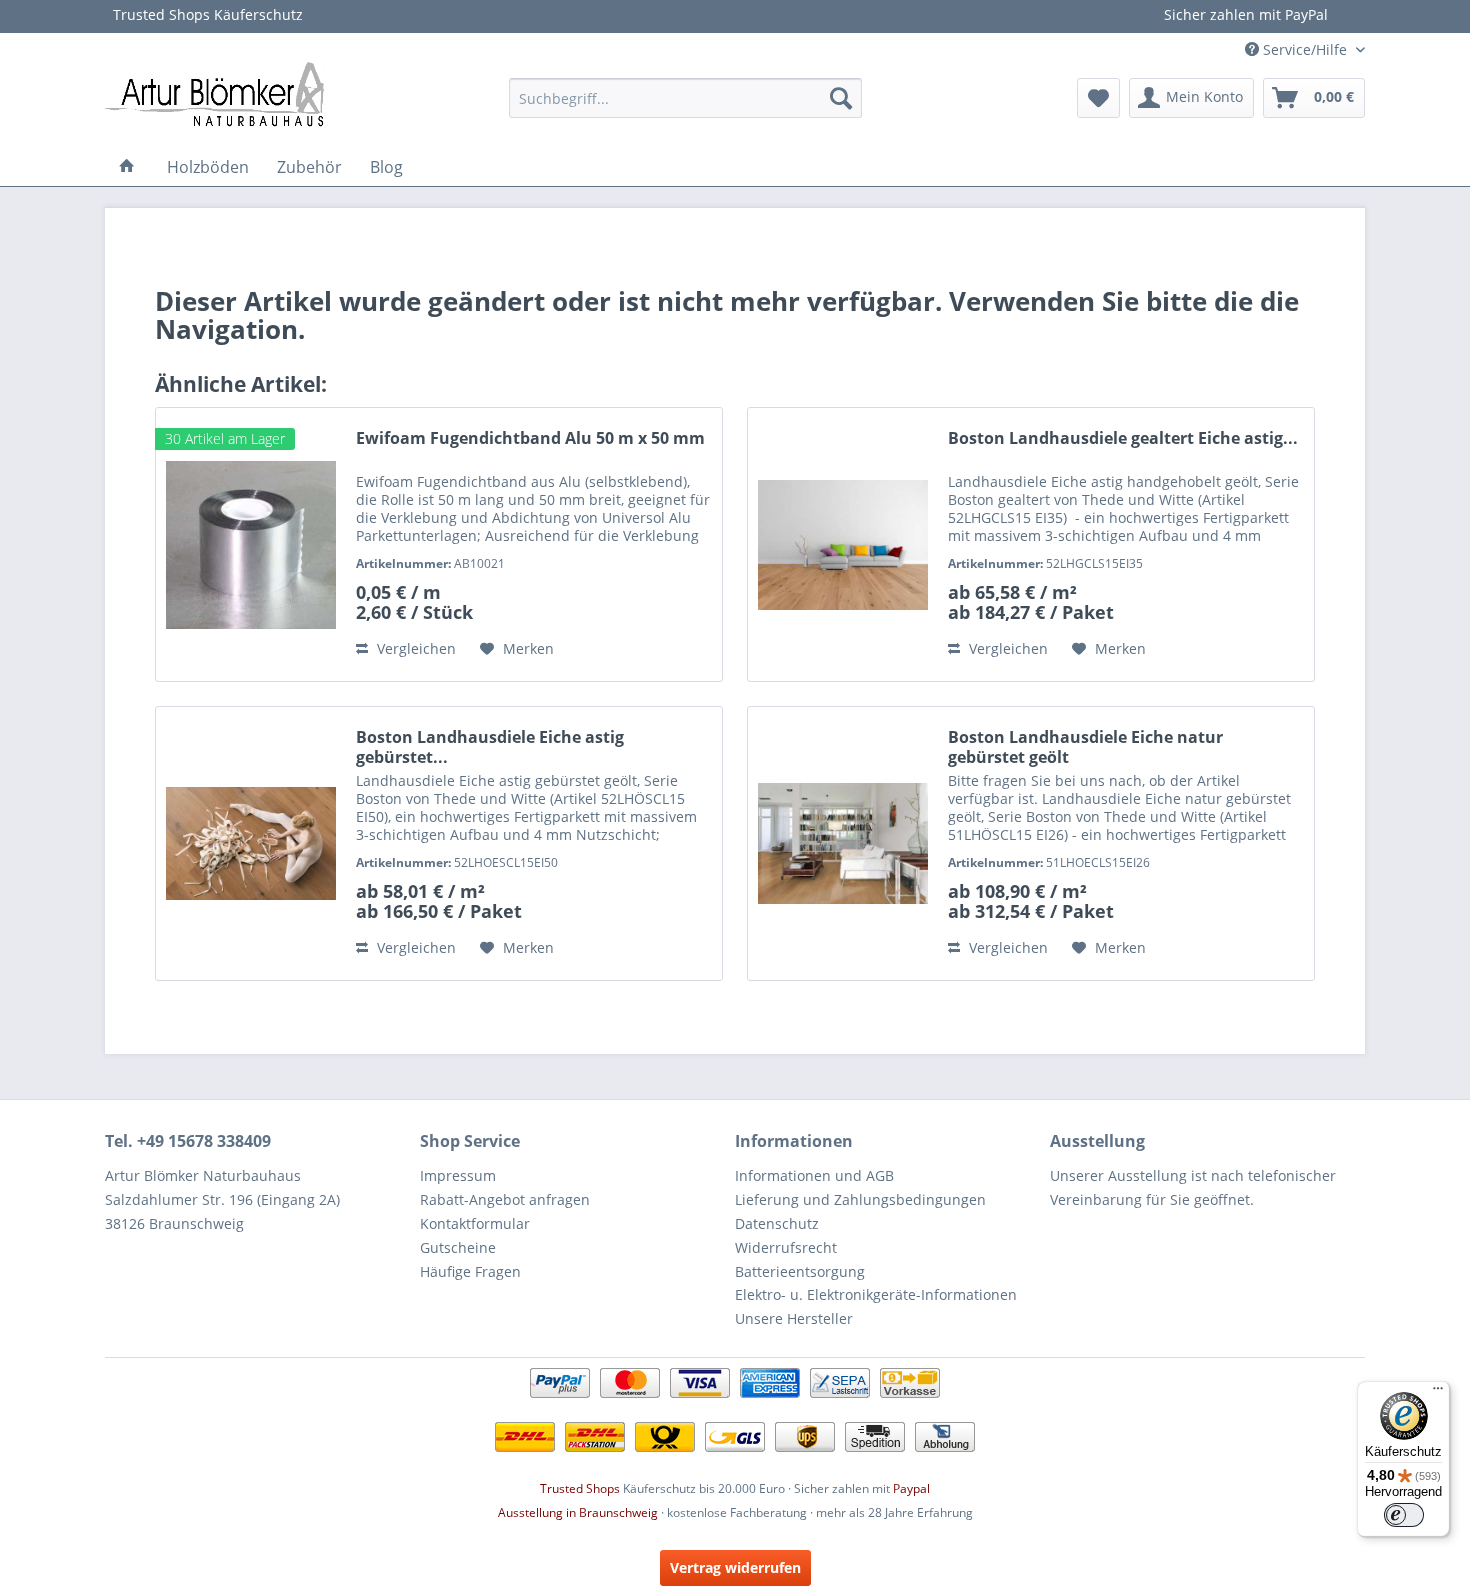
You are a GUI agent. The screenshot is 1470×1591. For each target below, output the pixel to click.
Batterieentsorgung (800, 1271)
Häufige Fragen (470, 1271)
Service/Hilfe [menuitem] (1305, 49)
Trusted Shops (580, 1488)
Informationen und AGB (814, 1175)
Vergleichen (414, 648)
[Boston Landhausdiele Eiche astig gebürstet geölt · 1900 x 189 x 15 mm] (251, 843)
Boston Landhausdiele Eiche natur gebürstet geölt (1085, 747)
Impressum (458, 1175)
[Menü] (1438, 1393)
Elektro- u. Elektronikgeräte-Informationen (876, 1294)
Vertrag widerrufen (735, 1567)
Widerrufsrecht (786, 1247)
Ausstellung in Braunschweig (578, 1512)
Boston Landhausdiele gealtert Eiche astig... (1123, 438)
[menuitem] (685, 98)
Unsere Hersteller (794, 1318)
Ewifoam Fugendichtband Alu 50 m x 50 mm (530, 438)
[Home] (127, 167)
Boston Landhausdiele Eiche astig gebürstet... (490, 747)
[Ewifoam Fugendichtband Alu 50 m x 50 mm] (251, 544)
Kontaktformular (475, 1223)
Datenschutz (777, 1223)
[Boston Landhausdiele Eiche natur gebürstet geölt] (843, 843)
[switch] (1404, 1515)
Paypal (911, 1488)
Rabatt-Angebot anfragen (505, 1199)
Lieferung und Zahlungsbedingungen (860, 1199)
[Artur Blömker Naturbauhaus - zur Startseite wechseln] (215, 93)
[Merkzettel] (1098, 98)
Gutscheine (458, 1247)
